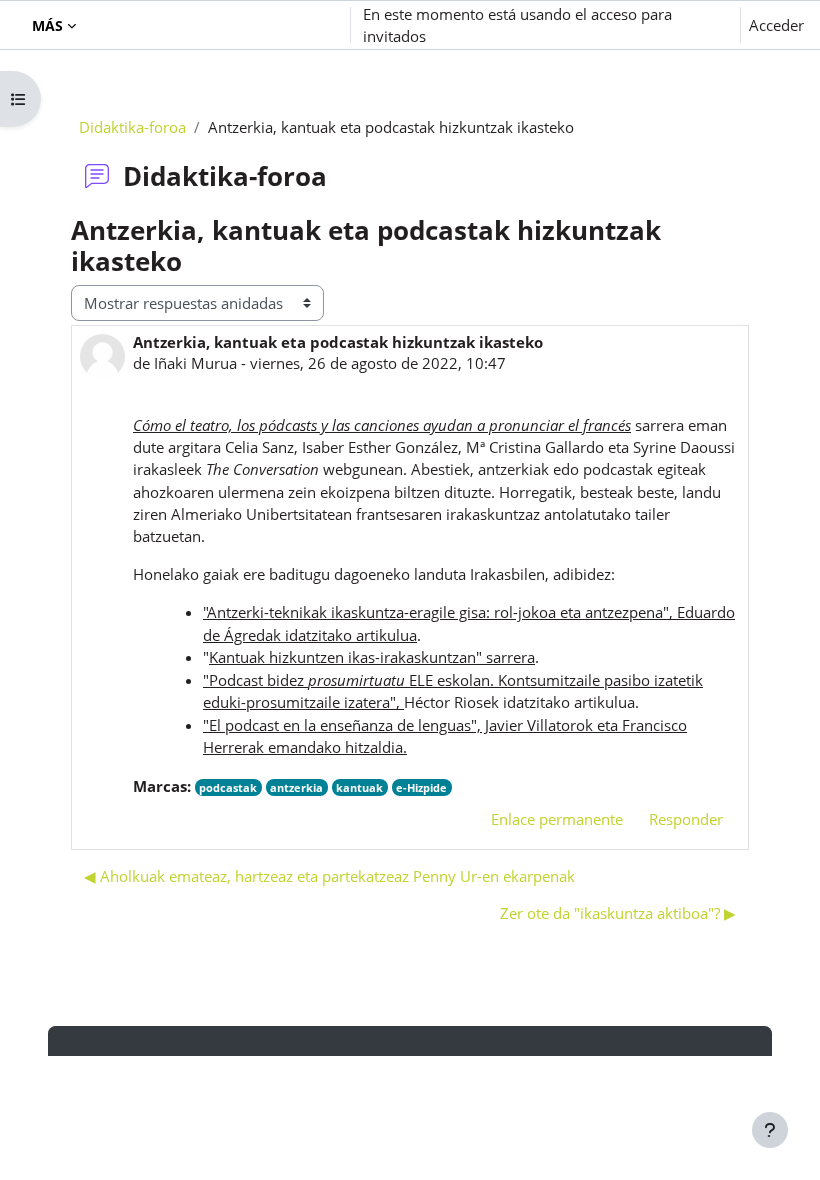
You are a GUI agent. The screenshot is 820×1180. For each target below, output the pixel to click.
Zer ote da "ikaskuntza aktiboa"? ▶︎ (618, 913)
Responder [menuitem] (686, 819)
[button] (223, 25)
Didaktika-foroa (132, 127)
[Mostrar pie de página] (770, 1130)
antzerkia (296, 787)
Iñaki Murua (195, 363)
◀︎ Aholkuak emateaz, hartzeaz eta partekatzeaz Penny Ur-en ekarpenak (329, 876)
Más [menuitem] (47, 25)
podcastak (228, 787)
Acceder (776, 25)
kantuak (359, 787)
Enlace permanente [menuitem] (557, 819)
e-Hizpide (421, 787)
